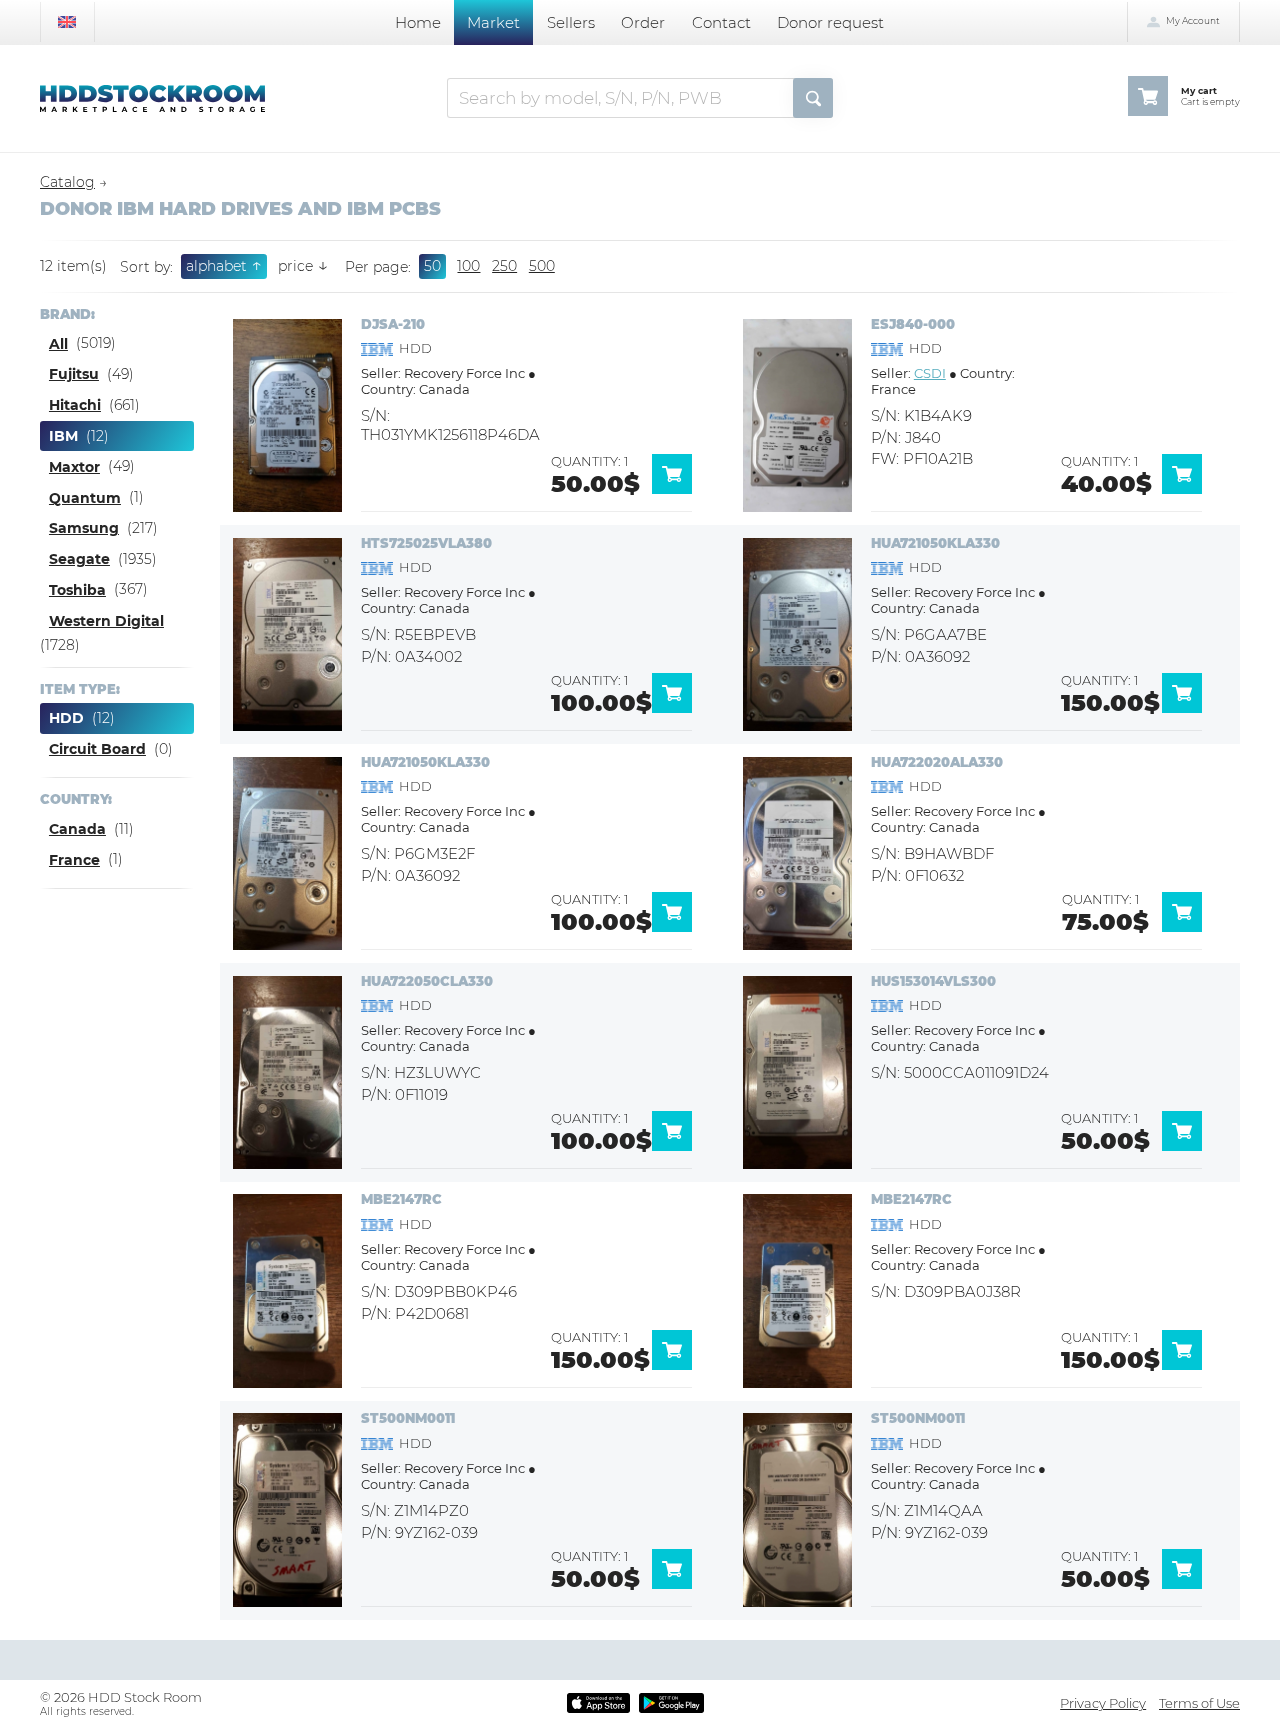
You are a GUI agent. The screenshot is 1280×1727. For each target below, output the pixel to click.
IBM (63, 436)
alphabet (224, 265)
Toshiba (77, 590)
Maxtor (74, 467)
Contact (721, 22)
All (58, 344)
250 (504, 266)
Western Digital (106, 621)
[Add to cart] (678, 489)
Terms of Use (1199, 1703)
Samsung (84, 528)
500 (542, 266)
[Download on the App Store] (598, 1702)
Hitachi (75, 405)
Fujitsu (74, 374)
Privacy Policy (1103, 1703)
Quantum (85, 498)
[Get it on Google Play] (671, 1702)
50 (432, 266)
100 (468, 266)
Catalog (67, 182)
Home (418, 22)
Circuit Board (97, 749)
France (74, 860)
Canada (77, 829)
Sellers (571, 22)
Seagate (79, 559)
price (303, 266)
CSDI (930, 373)
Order (643, 22)
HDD (66, 718)
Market (493, 22)
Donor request (830, 22)
